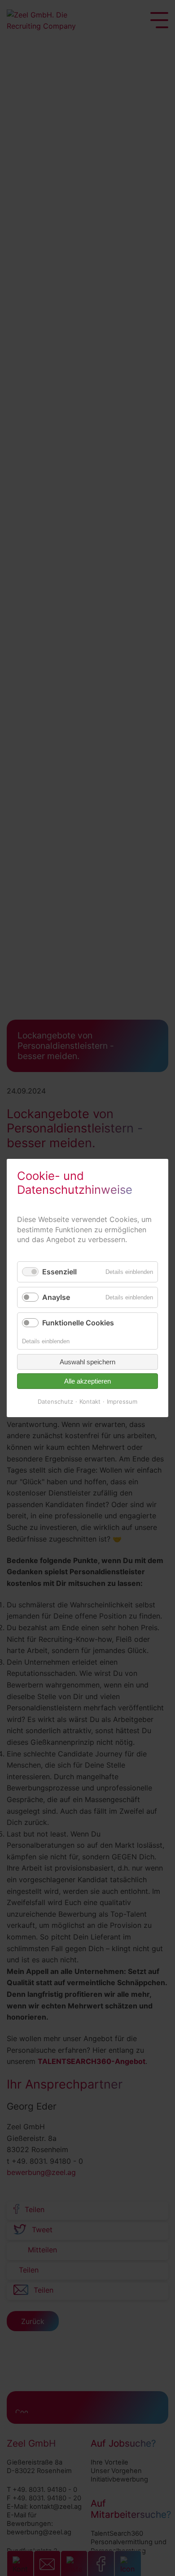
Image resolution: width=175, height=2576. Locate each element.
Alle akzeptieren (87, 1381)
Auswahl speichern (87, 1362)
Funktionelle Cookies (78, 1323)
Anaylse (56, 1297)
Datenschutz (55, 1401)
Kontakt (90, 1401)
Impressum (122, 1401)
